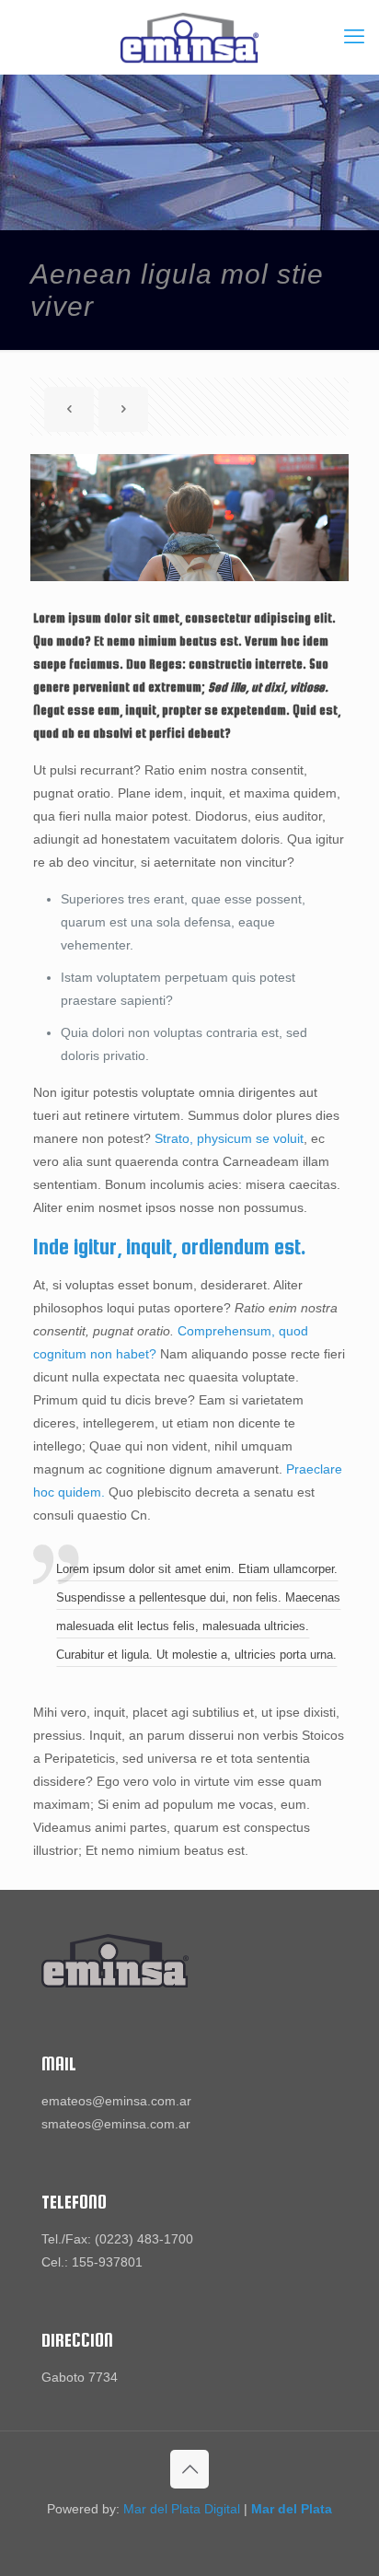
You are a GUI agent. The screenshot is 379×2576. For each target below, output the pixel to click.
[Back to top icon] (189, 2469)
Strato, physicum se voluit (229, 1138)
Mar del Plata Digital (182, 2509)
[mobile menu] (354, 37)
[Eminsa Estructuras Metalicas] (189, 37)
